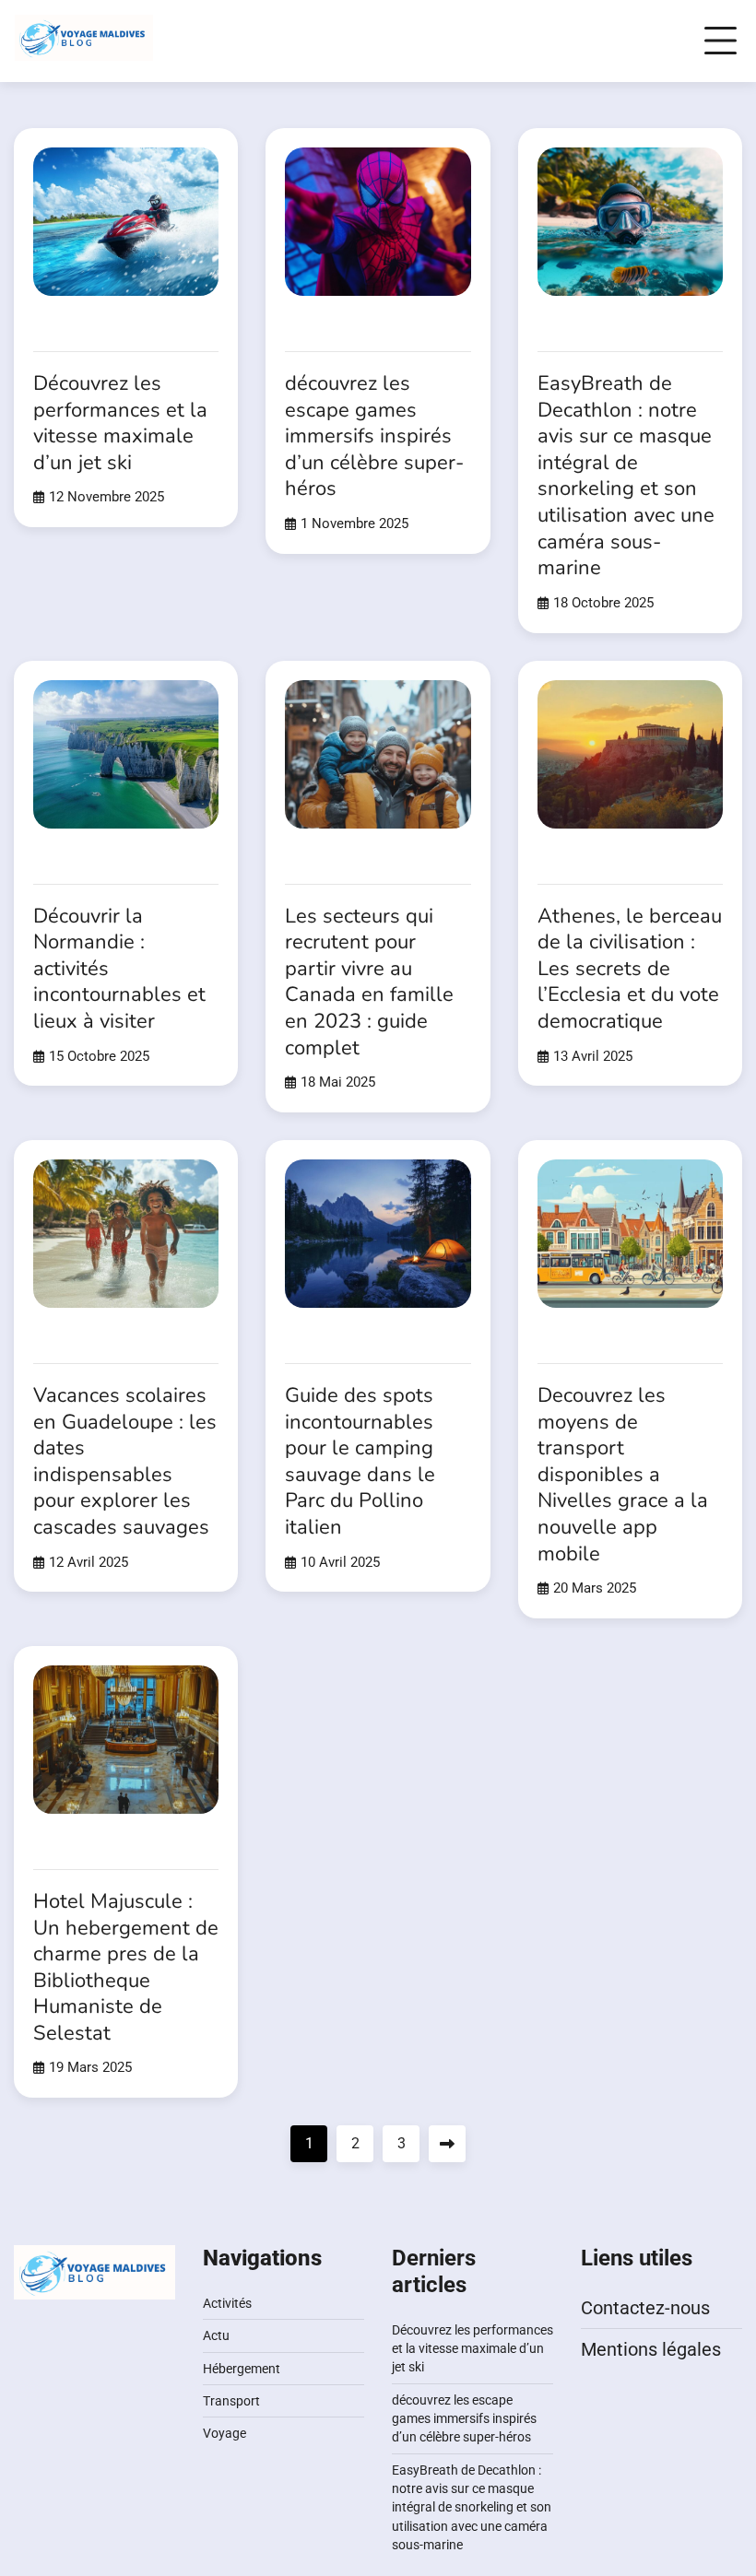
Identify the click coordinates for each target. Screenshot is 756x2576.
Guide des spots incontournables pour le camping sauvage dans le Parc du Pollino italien (360, 1461)
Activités (227, 2303)
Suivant (447, 2144)
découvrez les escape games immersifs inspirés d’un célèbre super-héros (374, 436)
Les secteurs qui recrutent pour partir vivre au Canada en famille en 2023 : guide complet (369, 982)
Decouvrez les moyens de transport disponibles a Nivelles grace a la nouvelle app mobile (623, 1475)
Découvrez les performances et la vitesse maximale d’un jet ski (120, 423)
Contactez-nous (645, 2308)
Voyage (224, 2433)
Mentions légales (651, 2349)
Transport (231, 2401)
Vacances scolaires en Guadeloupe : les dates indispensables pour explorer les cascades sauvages (125, 1461)
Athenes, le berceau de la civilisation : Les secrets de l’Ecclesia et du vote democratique (630, 969)
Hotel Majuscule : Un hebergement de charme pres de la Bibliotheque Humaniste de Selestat (126, 1967)
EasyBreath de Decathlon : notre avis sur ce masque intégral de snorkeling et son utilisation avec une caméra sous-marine (626, 476)
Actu (216, 2335)
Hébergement (242, 2369)
